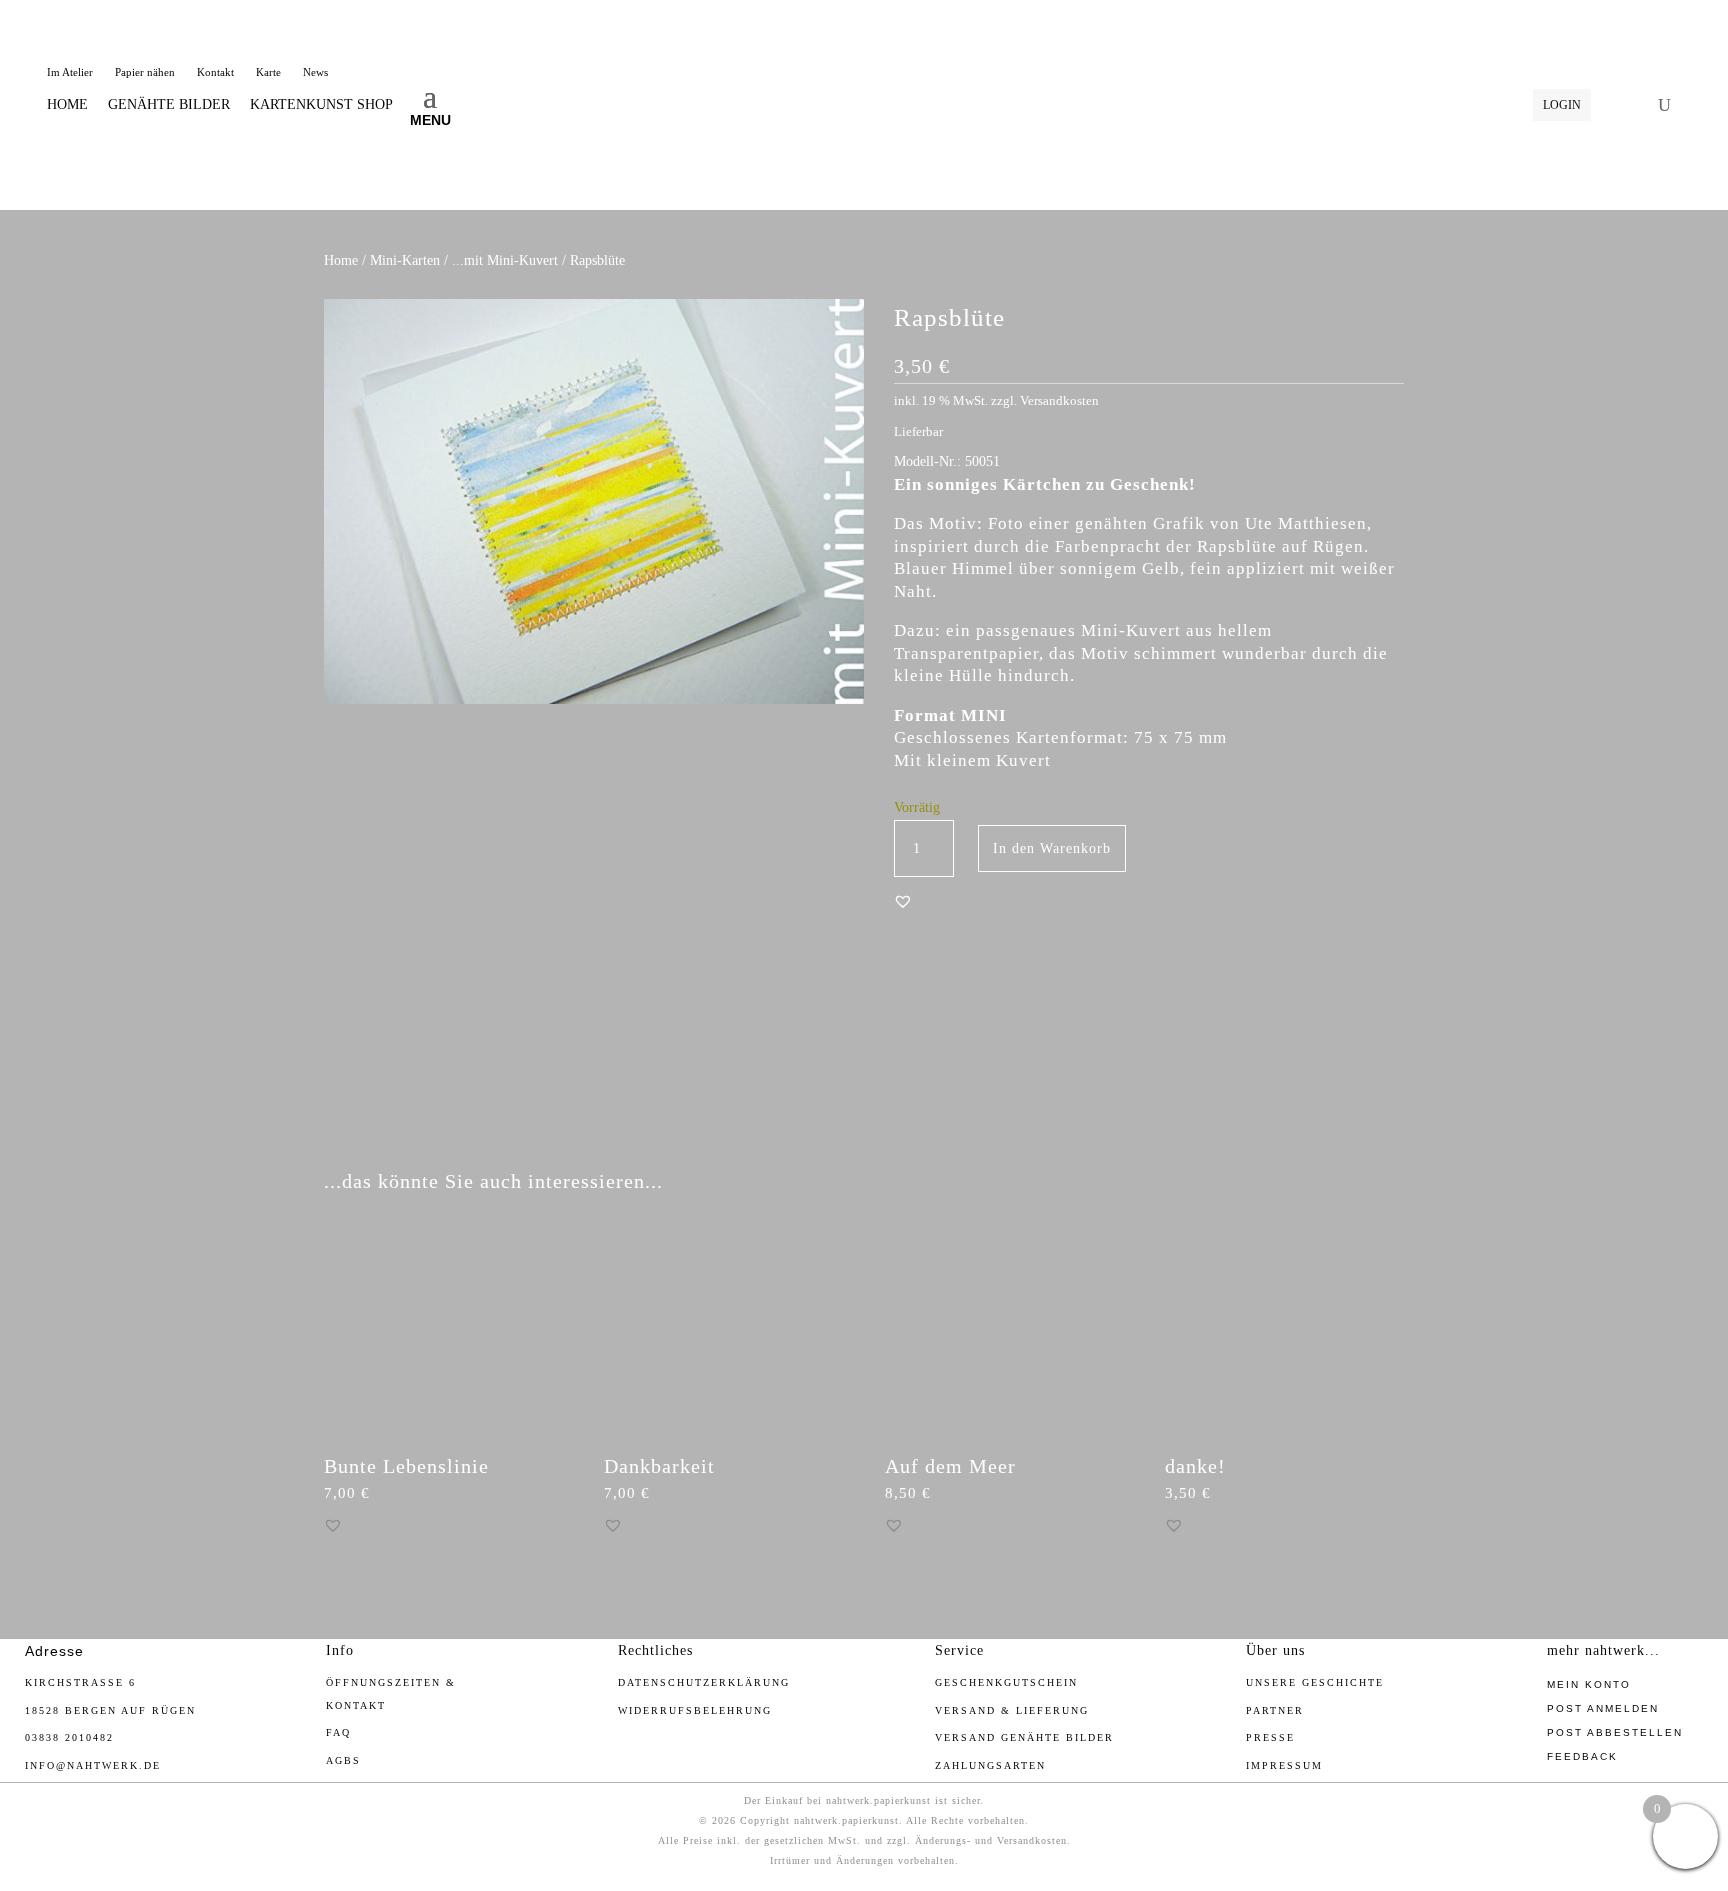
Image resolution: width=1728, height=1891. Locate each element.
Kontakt (215, 72)
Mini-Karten (405, 260)
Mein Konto (1589, 1684)
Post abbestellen (1615, 1732)
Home (341, 260)
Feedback (1582, 1756)
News (315, 72)
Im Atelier (70, 72)
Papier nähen (145, 72)
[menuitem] (67, 105)
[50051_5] (594, 1126)
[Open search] (1664, 105)
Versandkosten (1059, 401)
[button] (903, 901)
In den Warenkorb (1052, 848)
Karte (268, 72)
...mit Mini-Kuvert (505, 260)
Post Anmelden (1603, 1708)
